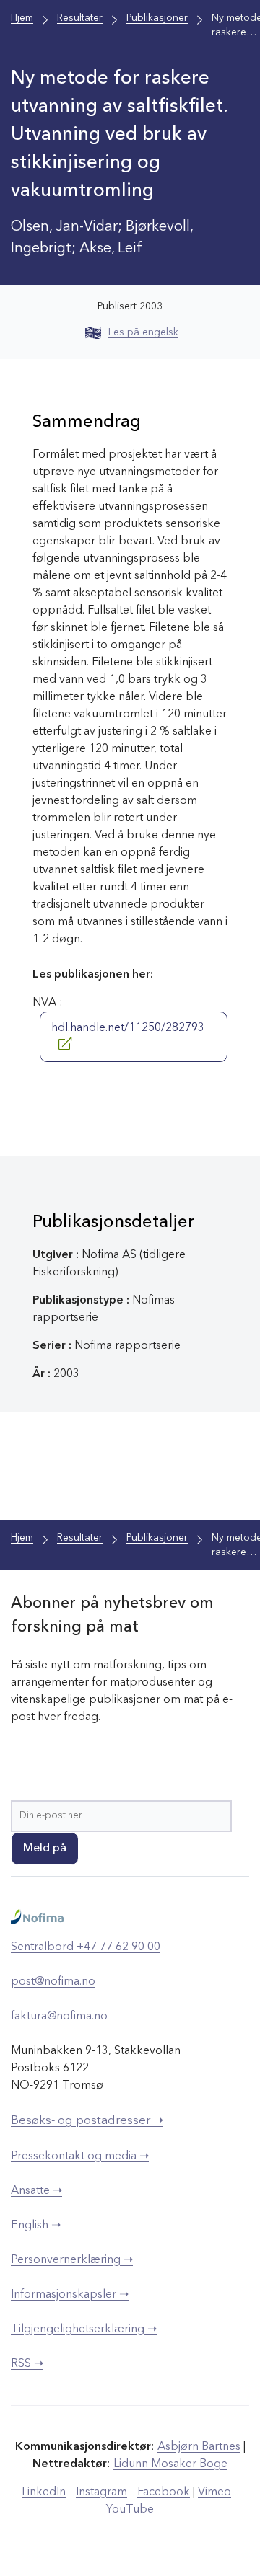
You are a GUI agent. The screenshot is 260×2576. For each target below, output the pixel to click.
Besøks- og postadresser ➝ (87, 2121)
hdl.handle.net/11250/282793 (128, 1028)
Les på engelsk (143, 332)
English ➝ (36, 2226)
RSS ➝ (27, 2364)
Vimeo (214, 2492)
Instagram (101, 2492)
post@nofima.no (53, 1982)
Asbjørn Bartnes (199, 2447)
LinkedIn (44, 2492)
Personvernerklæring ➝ (72, 2260)
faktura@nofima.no (59, 2017)
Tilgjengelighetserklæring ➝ (84, 2329)
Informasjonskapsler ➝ (70, 2295)
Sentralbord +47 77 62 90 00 (86, 1947)
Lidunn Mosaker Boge (170, 2464)
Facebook (164, 2492)
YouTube (130, 2510)
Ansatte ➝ (36, 2191)
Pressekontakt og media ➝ (80, 2156)
